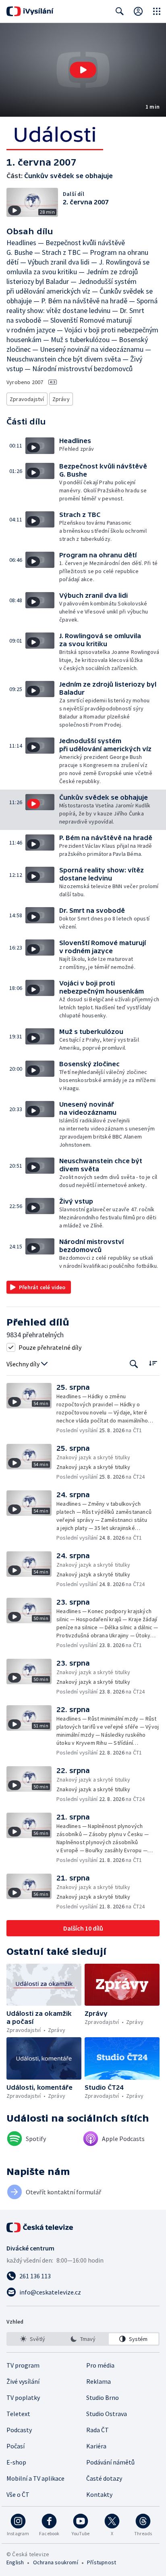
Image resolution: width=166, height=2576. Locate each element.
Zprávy (61, 399)
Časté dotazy (104, 2478)
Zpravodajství (27, 399)
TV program (23, 2365)
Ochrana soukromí (56, 2562)
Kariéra (96, 2446)
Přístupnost (102, 2562)
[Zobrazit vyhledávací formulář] (120, 11)
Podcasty (19, 2430)
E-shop (16, 2462)
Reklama (99, 2381)
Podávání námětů (110, 2462)
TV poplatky (23, 2397)
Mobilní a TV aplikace (35, 2478)
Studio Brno (103, 2397)
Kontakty (99, 2494)
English (15, 2562)
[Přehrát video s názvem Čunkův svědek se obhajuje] (83, 70)
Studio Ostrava (107, 2414)
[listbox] (83, 2339)
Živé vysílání (23, 2381)
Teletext (18, 2414)
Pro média (100, 2365)
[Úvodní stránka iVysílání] (30, 11)
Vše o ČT (18, 2494)
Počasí (16, 2446)
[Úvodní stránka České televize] (40, 2227)
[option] (32, 2339)
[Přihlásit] (138, 11)
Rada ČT (98, 2430)
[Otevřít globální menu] (157, 11)
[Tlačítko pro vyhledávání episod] (134, 1364)
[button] (83, 70)
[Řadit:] (153, 1363)
